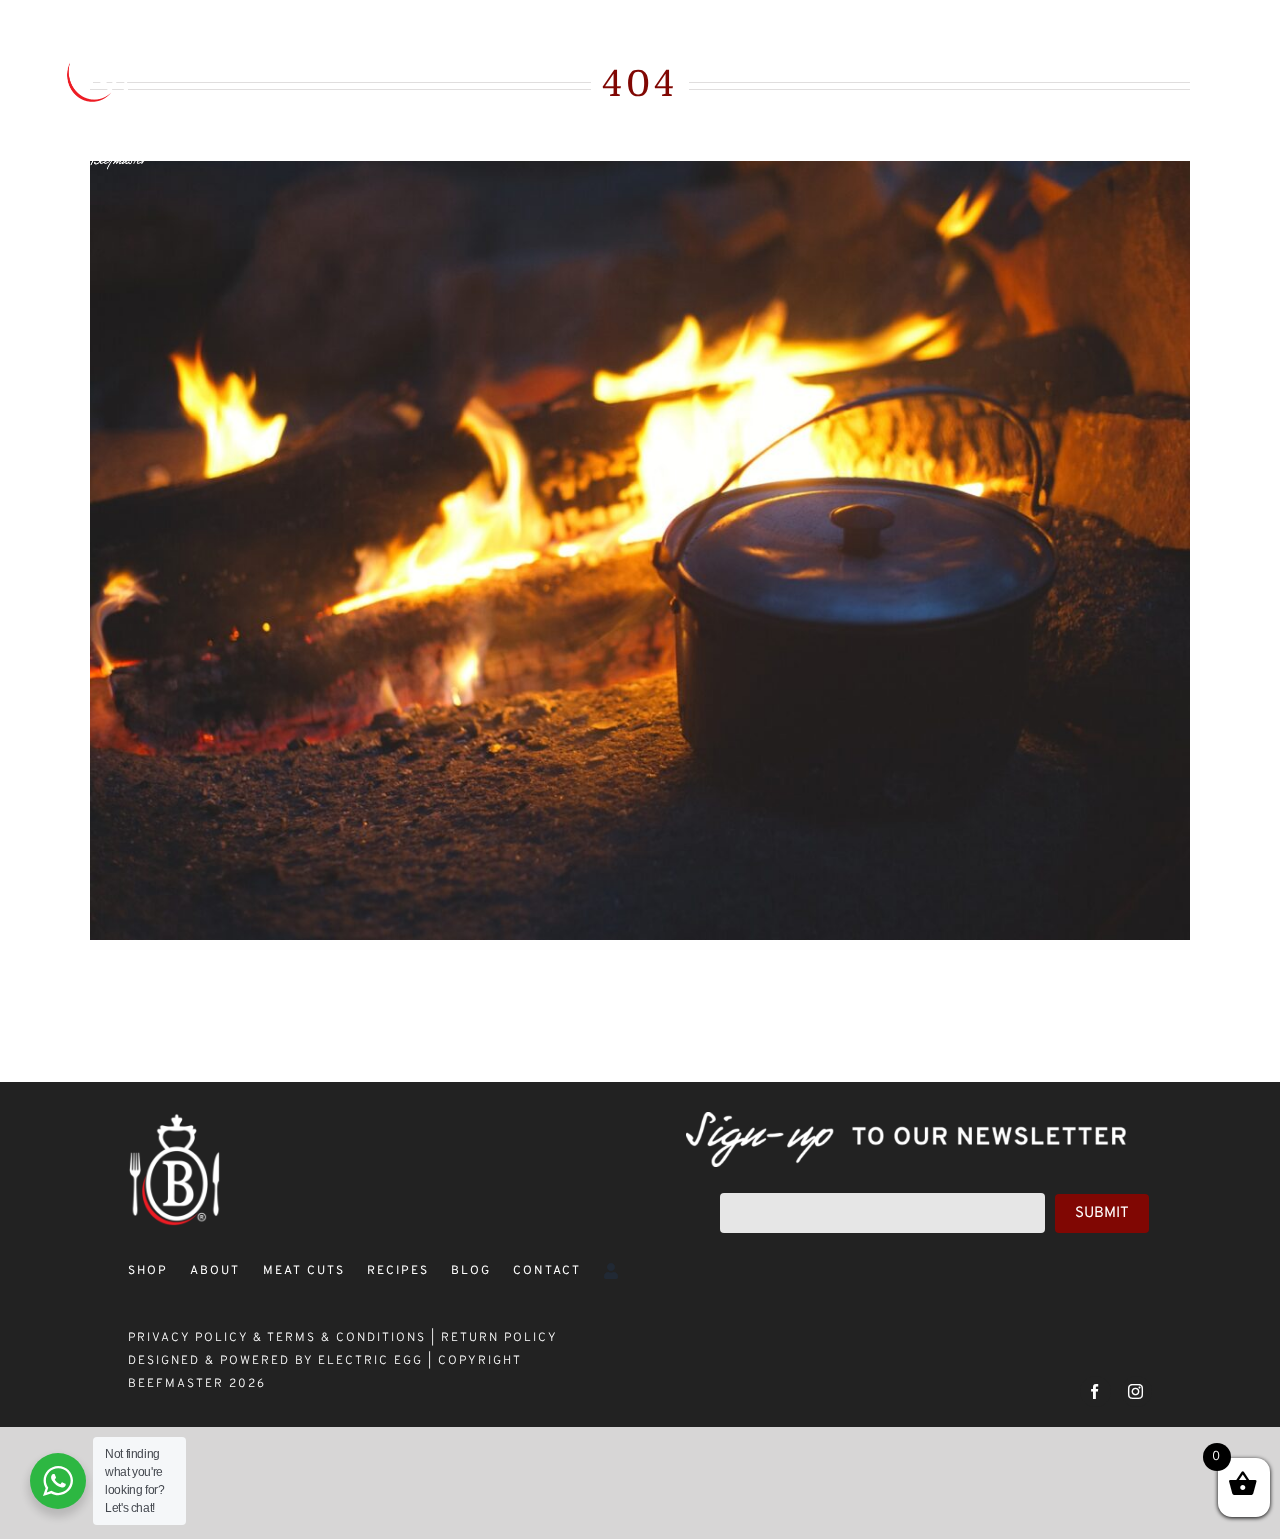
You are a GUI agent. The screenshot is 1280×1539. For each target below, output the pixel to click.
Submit (1102, 1213)
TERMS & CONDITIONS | (354, 1338)
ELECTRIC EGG (370, 1361)
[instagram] (1136, 1391)
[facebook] (1095, 1391)
